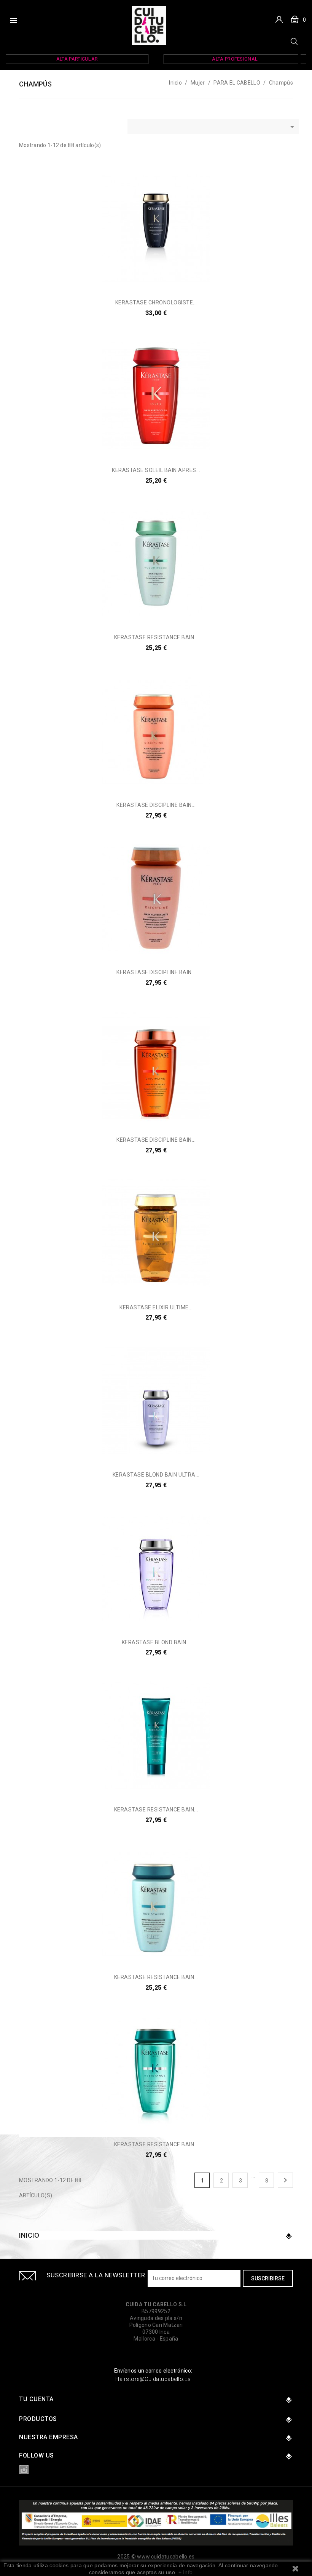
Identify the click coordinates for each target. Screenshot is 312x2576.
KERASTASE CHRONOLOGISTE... (156, 302)
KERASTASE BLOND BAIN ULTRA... (156, 1475)
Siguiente (285, 2180)
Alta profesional (235, 59)
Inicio (29, 2235)
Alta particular (77, 59)
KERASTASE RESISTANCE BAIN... (156, 637)
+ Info (186, 2572)
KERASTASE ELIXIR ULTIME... (156, 1307)
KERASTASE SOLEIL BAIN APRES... (156, 470)
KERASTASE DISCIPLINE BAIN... (156, 805)
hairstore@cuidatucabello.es (153, 2379)
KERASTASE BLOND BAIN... (156, 1642)
